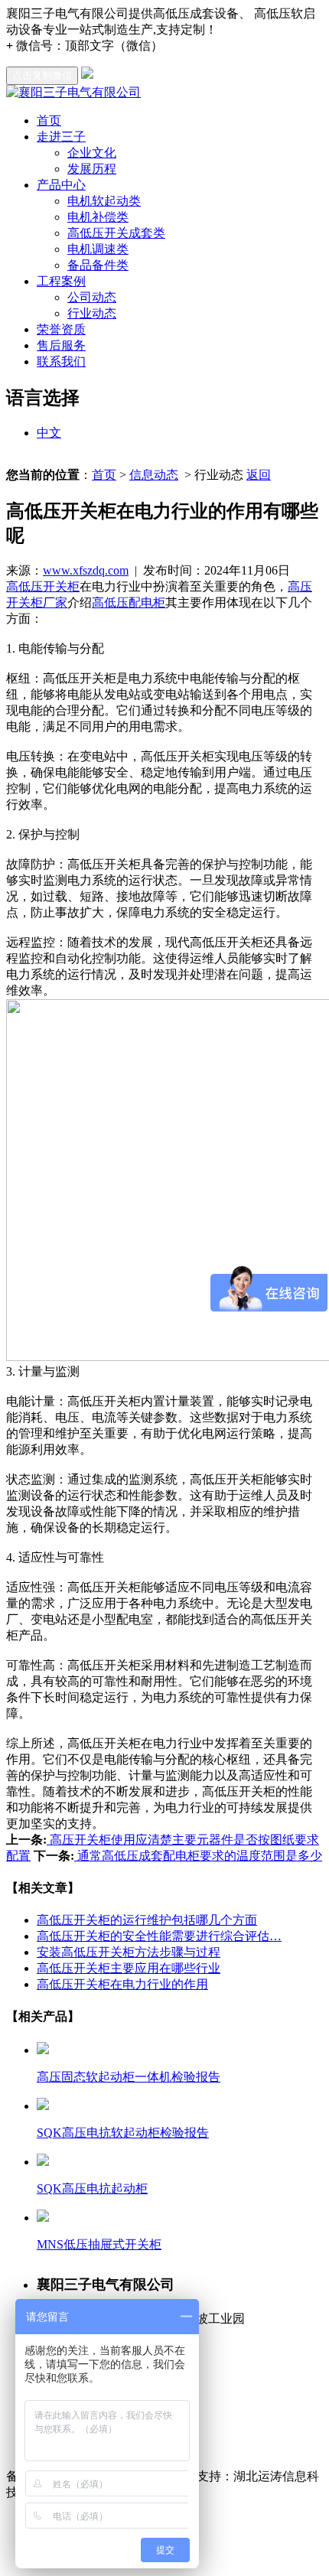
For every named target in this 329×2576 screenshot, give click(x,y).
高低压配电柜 (129, 602)
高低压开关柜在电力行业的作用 (122, 1984)
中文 (49, 433)
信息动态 (154, 475)
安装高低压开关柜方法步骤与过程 (129, 1952)
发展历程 (92, 169)
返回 (259, 475)
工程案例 (61, 281)
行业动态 (92, 313)
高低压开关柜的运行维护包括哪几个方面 (147, 1920)
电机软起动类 (104, 201)
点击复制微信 (42, 75)
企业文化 (92, 153)
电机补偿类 (98, 217)
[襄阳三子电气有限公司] (73, 92)
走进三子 (61, 137)
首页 (49, 120)
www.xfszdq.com (86, 570)
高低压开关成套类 (116, 233)
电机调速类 (98, 249)
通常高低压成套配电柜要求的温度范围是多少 (198, 1856)
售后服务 (61, 345)
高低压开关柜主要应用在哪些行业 (129, 1968)
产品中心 (61, 185)
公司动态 (92, 297)
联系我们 (61, 361)
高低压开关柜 (43, 586)
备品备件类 (98, 265)
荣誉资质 (61, 329)
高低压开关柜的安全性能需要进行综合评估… (159, 1936)
